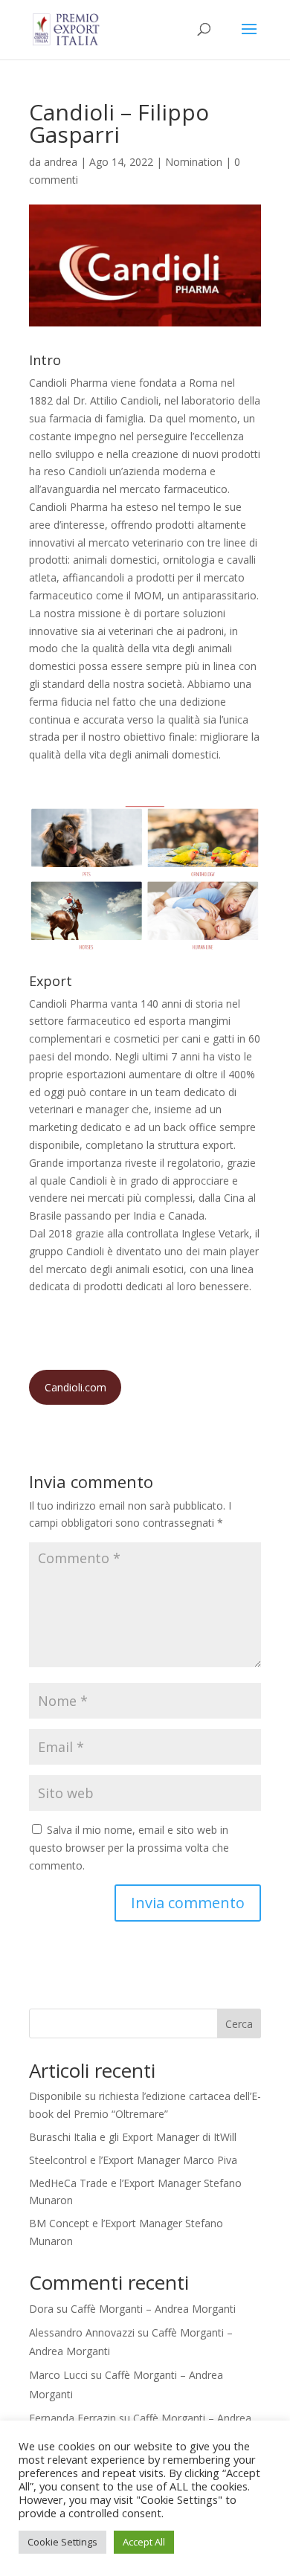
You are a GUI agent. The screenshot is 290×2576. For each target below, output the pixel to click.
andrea (61, 162)
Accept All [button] (144, 2542)
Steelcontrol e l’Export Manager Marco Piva (133, 2160)
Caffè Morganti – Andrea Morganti (153, 2309)
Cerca (239, 2024)
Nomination (194, 162)
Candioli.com (75, 1387)
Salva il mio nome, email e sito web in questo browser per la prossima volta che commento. (129, 1848)
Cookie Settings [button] (62, 2542)
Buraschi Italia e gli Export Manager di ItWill (133, 2137)
